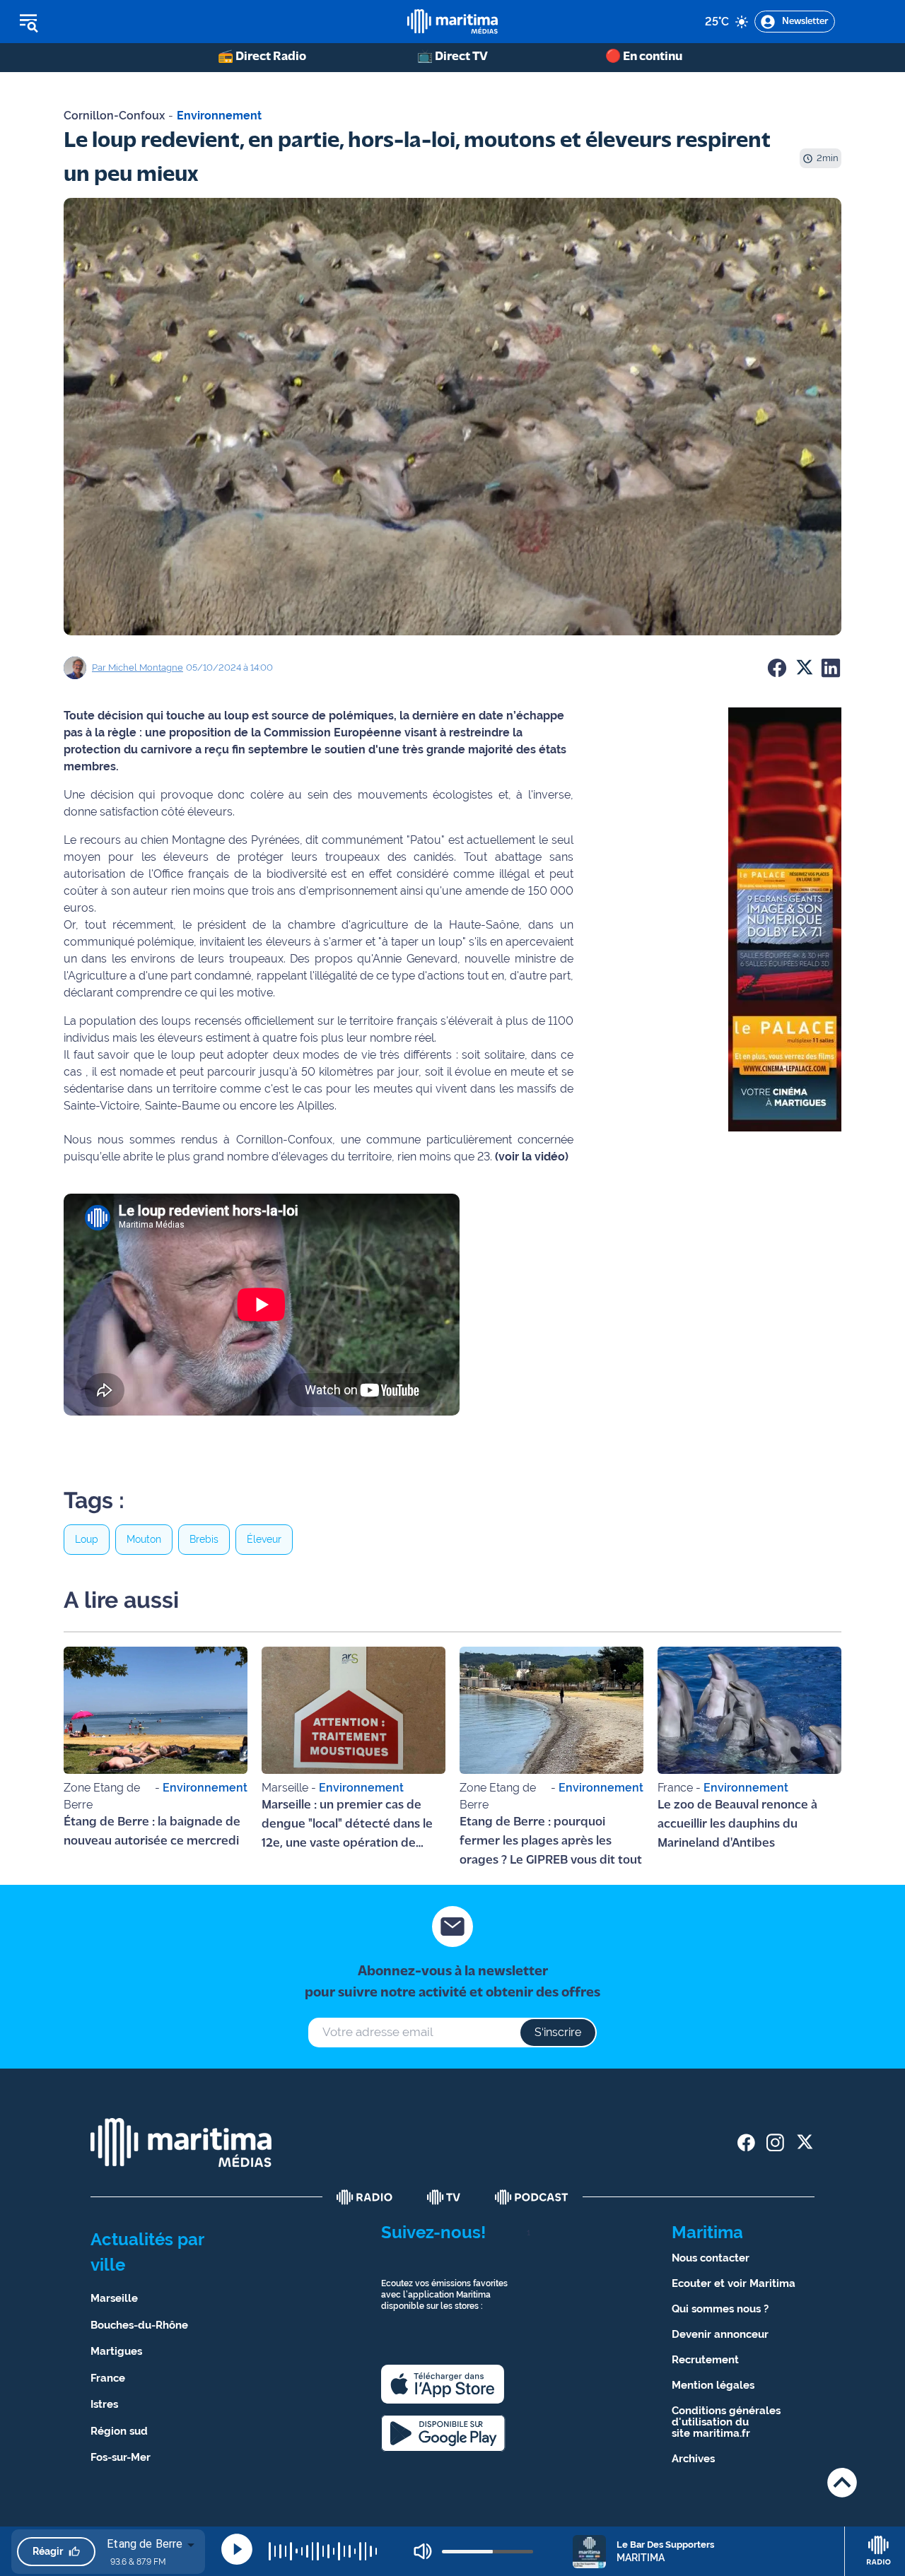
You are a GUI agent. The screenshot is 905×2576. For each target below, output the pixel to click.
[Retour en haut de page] (842, 2482)
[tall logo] (452, 22)
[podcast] (532, 2197)
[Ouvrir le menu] (100, 22)
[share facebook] (746, 2142)
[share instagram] (775, 2142)
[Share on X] (804, 668)
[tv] (444, 2197)
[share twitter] (804, 2142)
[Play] (237, 2549)
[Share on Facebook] (777, 668)
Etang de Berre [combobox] (145, 2544)
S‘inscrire (558, 2032)
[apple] (443, 2384)
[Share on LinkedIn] (831, 668)
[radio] (365, 2197)
